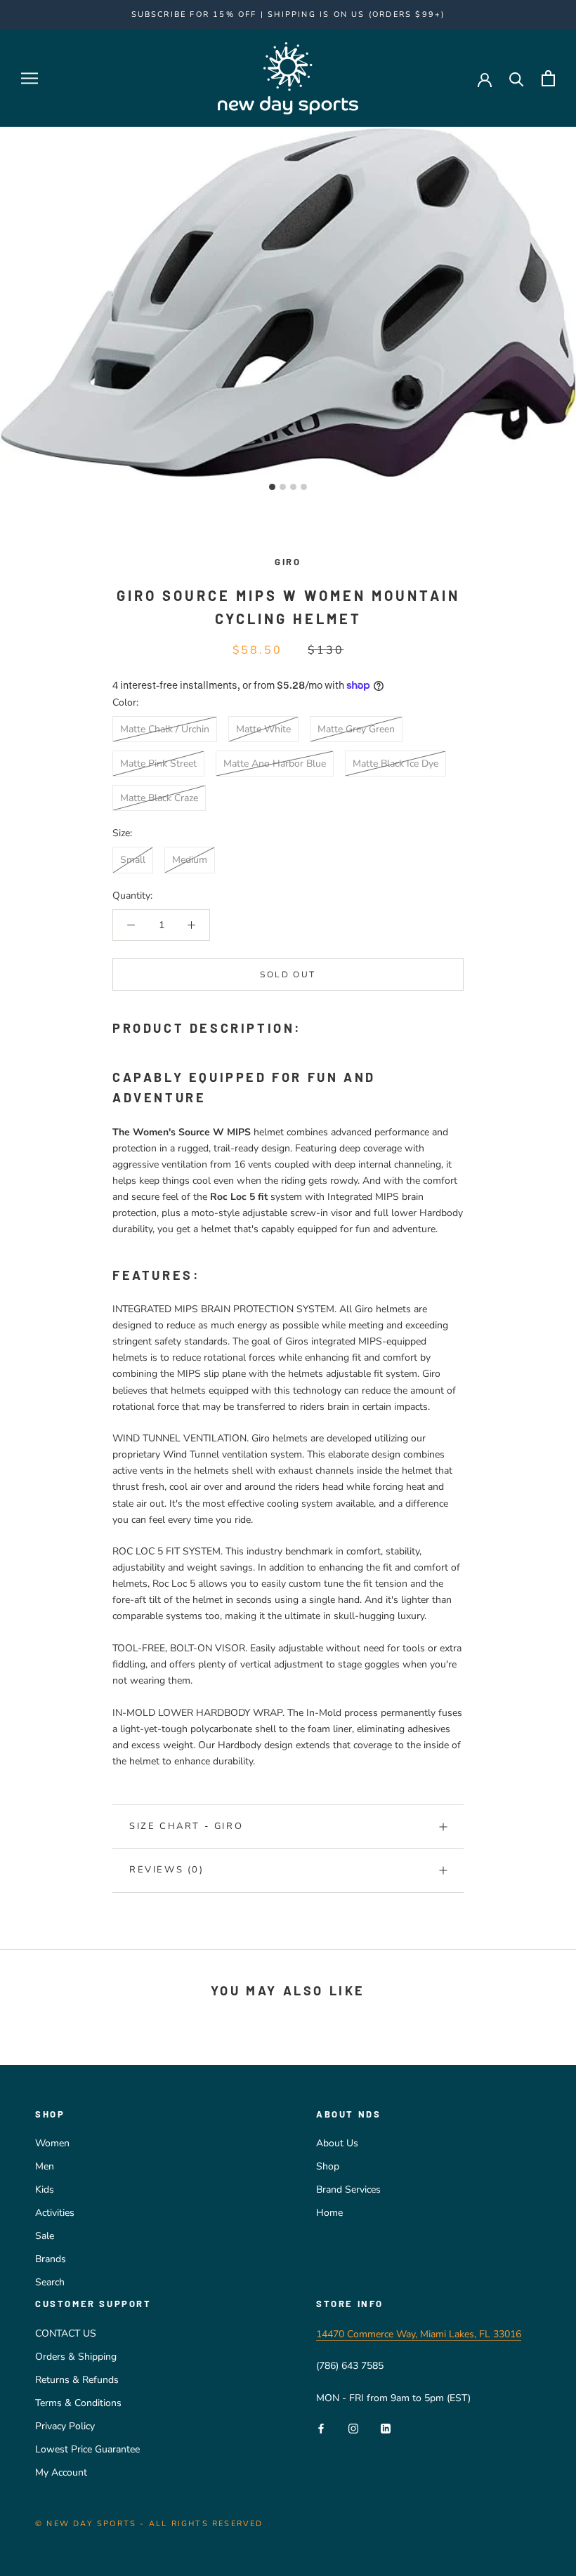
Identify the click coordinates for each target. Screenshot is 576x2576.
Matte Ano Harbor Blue (275, 764)
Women (52, 2143)
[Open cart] (548, 78)
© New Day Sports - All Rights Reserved (149, 2524)
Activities (55, 2213)
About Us (337, 2143)
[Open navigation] (30, 78)
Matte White (263, 729)
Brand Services (348, 2189)
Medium (190, 860)
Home (329, 2213)
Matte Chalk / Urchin (165, 729)
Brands (51, 2259)
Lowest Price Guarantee (87, 2449)
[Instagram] (353, 2428)
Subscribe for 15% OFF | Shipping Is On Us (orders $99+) (288, 14)
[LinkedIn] (386, 2428)
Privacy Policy (65, 2426)
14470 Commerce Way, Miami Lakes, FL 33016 (419, 2334)
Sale (45, 2236)
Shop (328, 2166)
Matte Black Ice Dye (395, 764)
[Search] (517, 78)
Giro (288, 562)
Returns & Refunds (77, 2380)
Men (45, 2166)
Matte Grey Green (356, 729)
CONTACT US (66, 2333)
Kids (45, 2189)
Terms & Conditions (78, 2403)
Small (133, 860)
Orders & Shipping (76, 2357)
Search (50, 2282)
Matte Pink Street (158, 764)
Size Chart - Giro (186, 1826)
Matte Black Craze (159, 798)
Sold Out (288, 975)
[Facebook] (321, 2428)
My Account (61, 2472)
